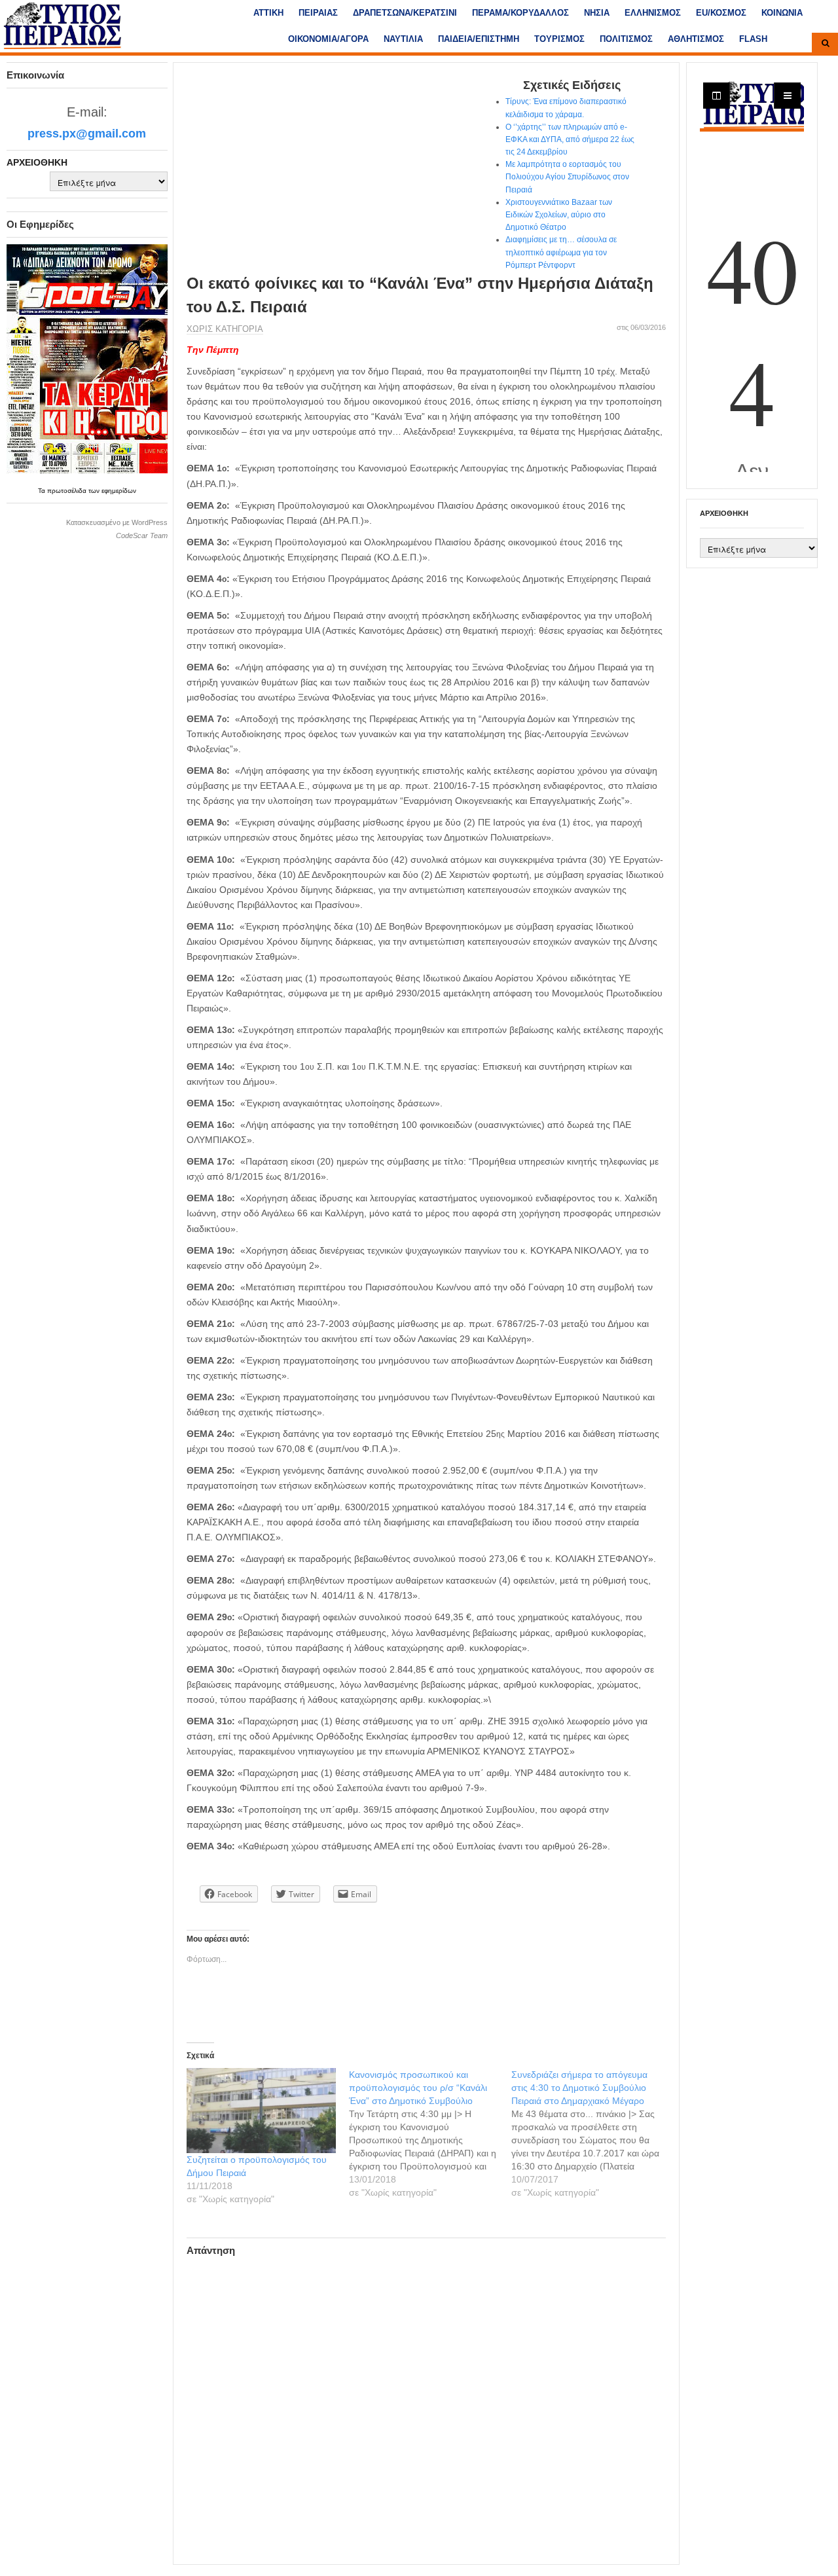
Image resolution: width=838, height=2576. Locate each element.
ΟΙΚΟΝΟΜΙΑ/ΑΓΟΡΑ (328, 39)
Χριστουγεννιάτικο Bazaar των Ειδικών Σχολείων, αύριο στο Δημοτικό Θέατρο (559, 215)
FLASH (753, 39)
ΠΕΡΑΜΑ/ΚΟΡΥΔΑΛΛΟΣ (520, 13)
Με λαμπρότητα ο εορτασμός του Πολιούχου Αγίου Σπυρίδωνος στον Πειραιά (567, 177)
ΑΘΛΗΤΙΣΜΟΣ (696, 39)
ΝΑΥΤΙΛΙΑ (403, 39)
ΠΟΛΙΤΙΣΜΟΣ (626, 39)
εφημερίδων (119, 491)
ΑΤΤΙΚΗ (268, 13)
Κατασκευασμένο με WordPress (117, 522)
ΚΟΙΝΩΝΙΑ (782, 13)
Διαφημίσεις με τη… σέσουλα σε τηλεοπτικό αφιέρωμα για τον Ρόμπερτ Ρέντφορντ (561, 252)
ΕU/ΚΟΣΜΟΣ (721, 13)
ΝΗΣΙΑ (597, 13)
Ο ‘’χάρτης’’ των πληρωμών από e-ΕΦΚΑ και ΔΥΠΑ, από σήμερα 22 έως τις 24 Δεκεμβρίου (570, 139)
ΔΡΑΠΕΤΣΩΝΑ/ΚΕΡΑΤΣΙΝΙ (405, 13)
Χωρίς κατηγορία (225, 329)
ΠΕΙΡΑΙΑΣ (318, 13)
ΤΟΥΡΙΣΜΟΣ (559, 39)
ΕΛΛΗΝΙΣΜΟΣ (653, 13)
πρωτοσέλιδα (68, 491)
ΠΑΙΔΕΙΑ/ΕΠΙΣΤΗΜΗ (479, 39)
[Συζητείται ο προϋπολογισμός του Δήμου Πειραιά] (261, 2111)
